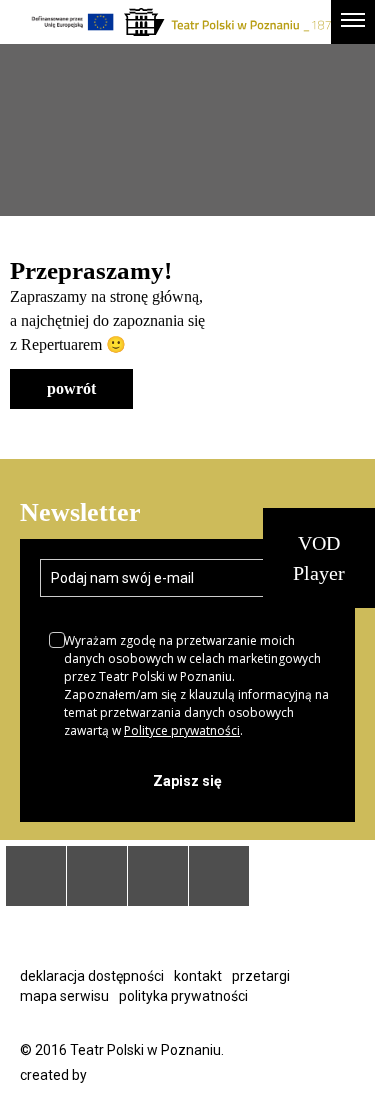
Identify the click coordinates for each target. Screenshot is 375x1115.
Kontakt (198, 976)
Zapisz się (187, 781)
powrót (71, 388)
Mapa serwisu (64, 996)
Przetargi (261, 976)
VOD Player (319, 558)
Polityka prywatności (183, 996)
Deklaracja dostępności (92, 976)
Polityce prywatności (182, 730)
